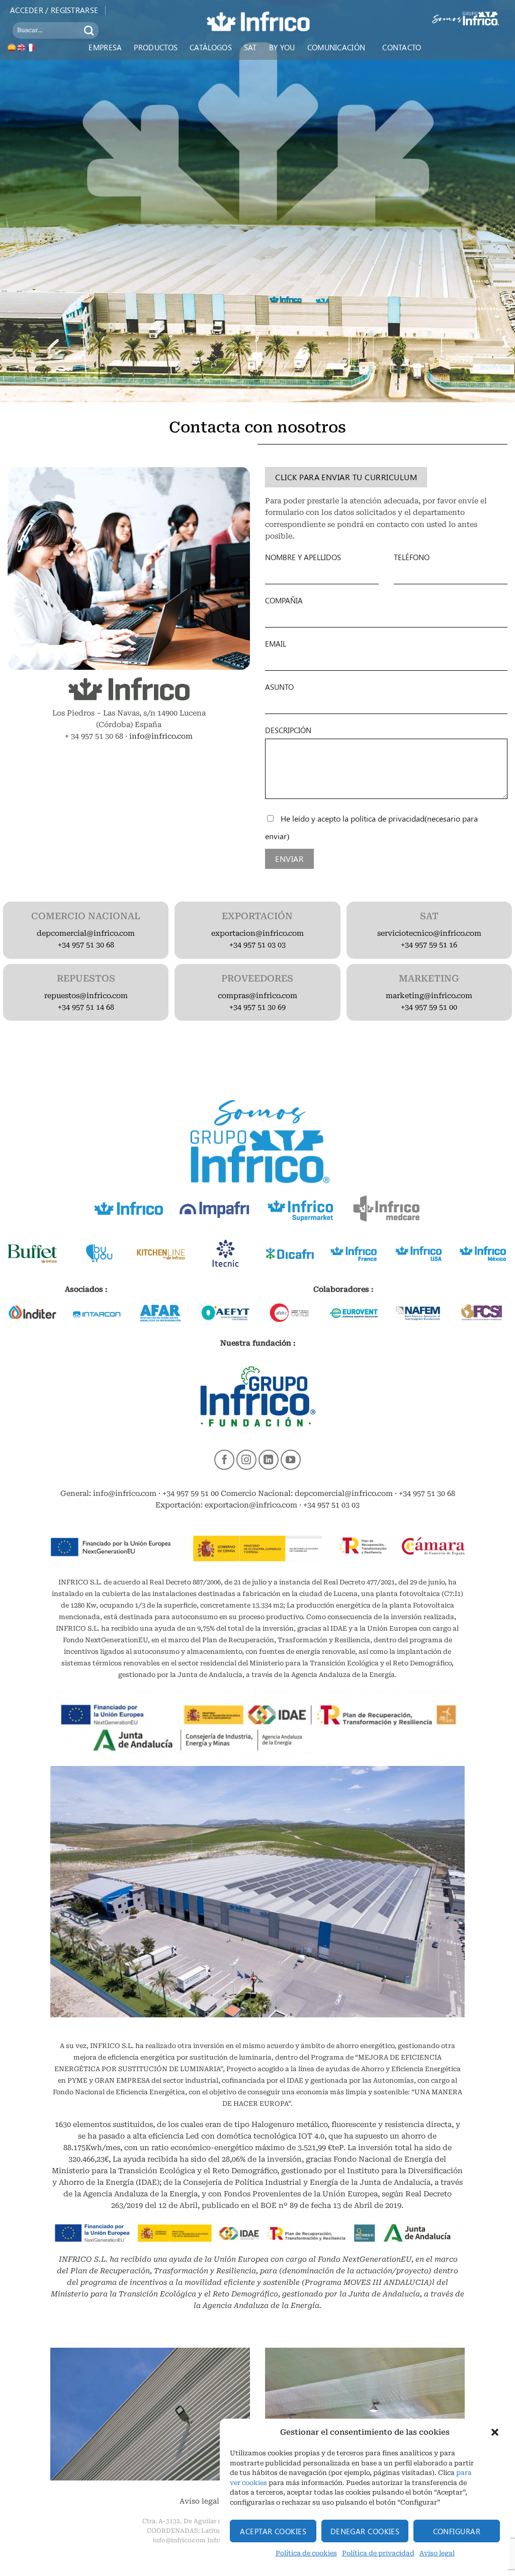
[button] (495, 2432)
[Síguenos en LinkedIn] (269, 1460)
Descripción (288, 730)
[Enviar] (89, 30)
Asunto (279, 687)
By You (282, 47)
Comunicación (336, 47)
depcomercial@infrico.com (86, 934)
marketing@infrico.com (429, 996)
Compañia (284, 600)
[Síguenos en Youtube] (291, 1460)
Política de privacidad (378, 2553)
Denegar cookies (365, 2531)
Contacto (402, 47)
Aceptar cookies (273, 2531)
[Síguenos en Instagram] (246, 1460)
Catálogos (211, 47)
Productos (156, 47)
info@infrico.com (161, 736)
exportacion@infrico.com (257, 934)
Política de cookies (306, 2553)
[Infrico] (257, 21)
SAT (250, 47)
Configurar (457, 2531)
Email (276, 644)
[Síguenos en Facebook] (224, 1460)
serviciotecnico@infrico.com (429, 934)
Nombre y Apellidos (303, 557)
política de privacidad (388, 818)
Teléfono (412, 557)
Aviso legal (437, 2553)
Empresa (105, 47)
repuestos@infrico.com (86, 996)
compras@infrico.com (257, 996)
